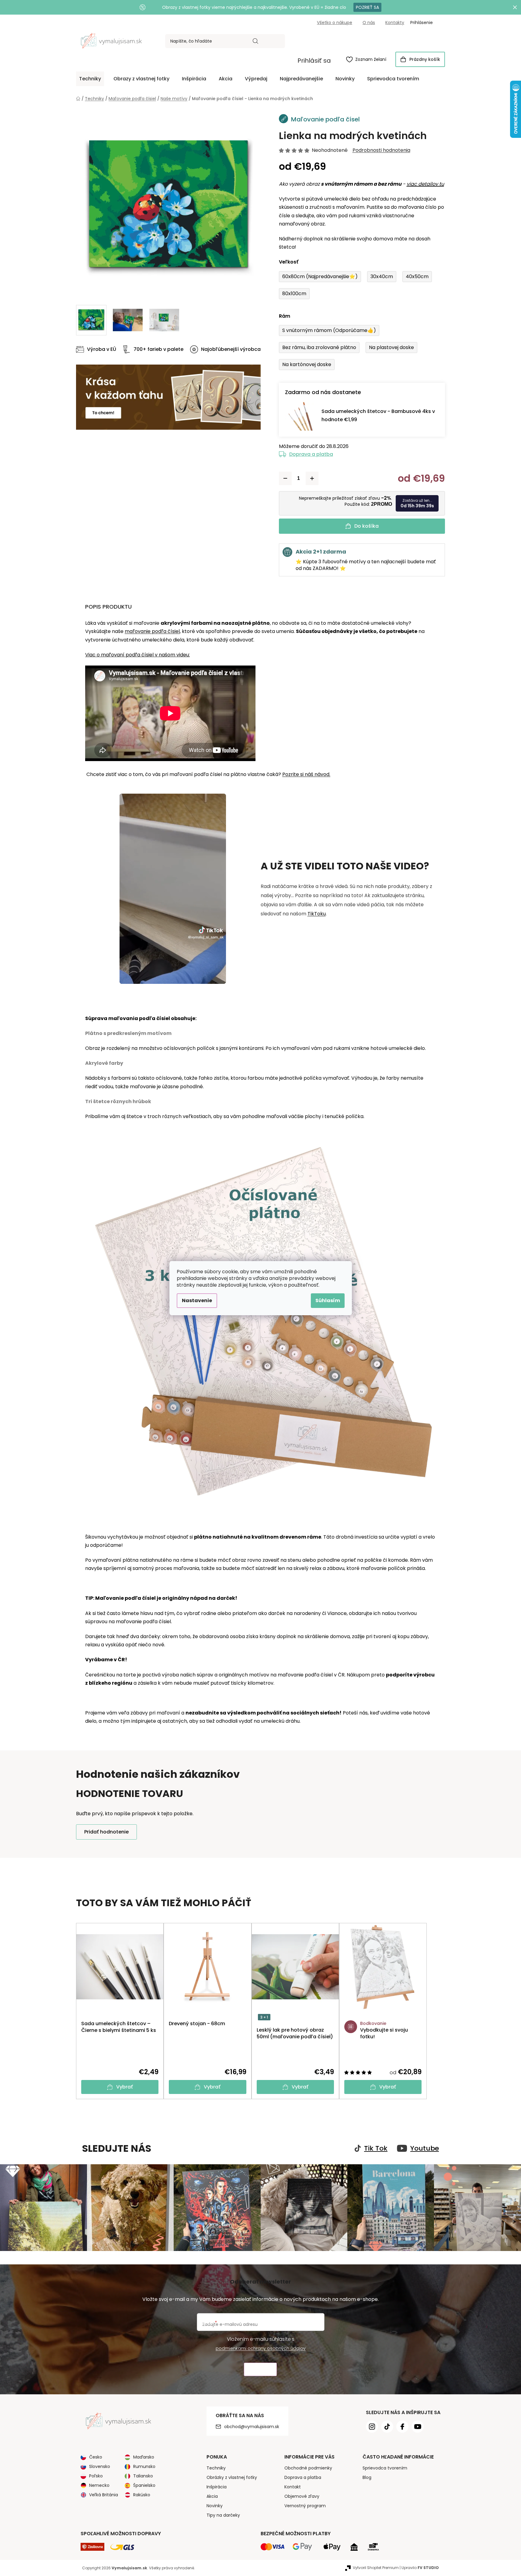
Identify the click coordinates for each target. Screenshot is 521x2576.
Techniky (216, 2468)
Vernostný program (305, 2506)
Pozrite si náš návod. (306, 774)
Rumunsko (144, 2466)
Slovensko (100, 2466)
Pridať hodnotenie (106, 1832)
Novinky (215, 2506)
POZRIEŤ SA (367, 7)
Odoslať (260, 2370)
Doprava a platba (311, 454)
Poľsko (96, 2476)
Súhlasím (328, 1300)
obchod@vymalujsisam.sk (252, 2427)
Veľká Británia (104, 2495)
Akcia (212, 2496)
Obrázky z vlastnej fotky (232, 2477)
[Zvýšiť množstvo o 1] (312, 478)
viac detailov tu (425, 184)
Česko (96, 2457)
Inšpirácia (217, 2487)
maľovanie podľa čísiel (152, 631)
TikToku (317, 914)
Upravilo (420, 2568)
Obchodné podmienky (308, 2468)
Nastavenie (197, 1300)
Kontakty (395, 23)
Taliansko (143, 2476)
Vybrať (125, 2087)
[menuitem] (90, 79)
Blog (367, 2477)
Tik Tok (376, 2148)
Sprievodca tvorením (385, 2468)
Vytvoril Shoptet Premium (376, 2568)
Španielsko (144, 2485)
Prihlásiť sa (314, 61)
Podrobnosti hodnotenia (381, 150)
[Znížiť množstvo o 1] (285, 478)
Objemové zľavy (302, 2496)
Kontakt (293, 2487)
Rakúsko (142, 2495)
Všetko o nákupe (335, 23)
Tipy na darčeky (223, 2515)
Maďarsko (144, 2457)
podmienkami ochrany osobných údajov (261, 2348)
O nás (369, 23)
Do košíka (366, 526)
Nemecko (99, 2485)
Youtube (425, 2148)
